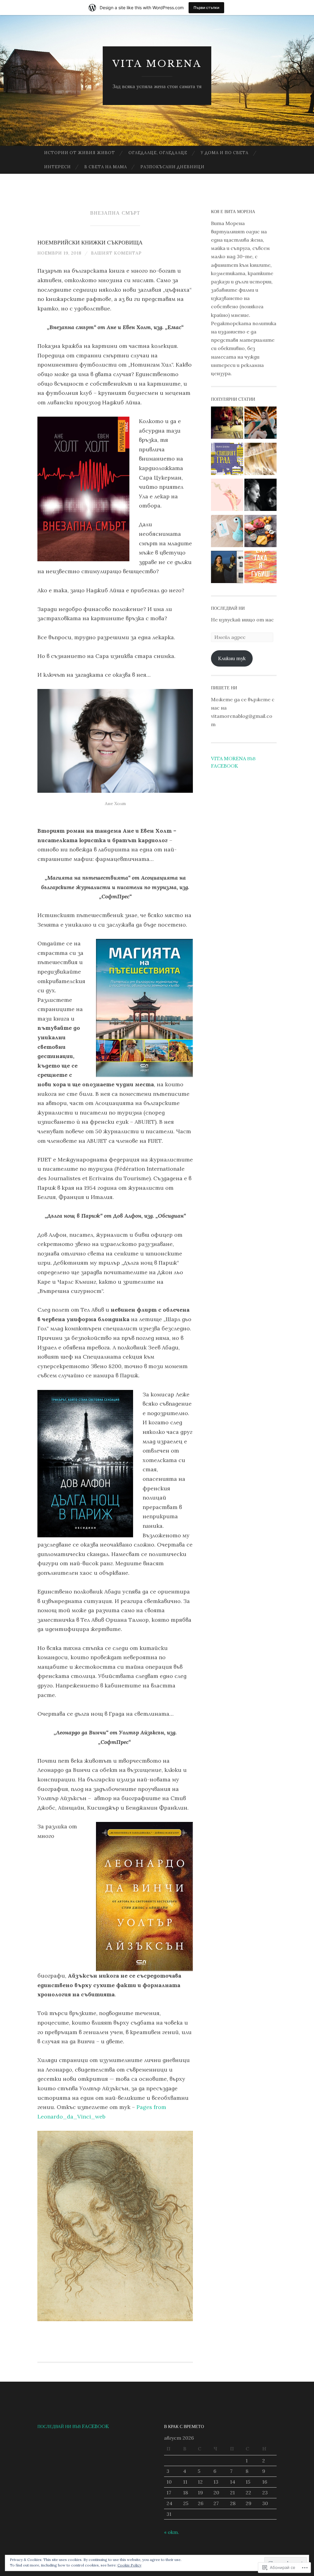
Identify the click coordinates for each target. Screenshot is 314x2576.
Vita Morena (157, 64)
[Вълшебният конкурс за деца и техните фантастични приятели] (227, 532)
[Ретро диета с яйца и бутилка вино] (227, 424)
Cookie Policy (129, 2565)
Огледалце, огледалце (158, 153)
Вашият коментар (116, 253)
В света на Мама (106, 167)
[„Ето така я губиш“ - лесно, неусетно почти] (260, 568)
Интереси (57, 167)
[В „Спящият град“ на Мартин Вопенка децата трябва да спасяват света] (227, 460)
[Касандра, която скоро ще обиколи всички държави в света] (227, 568)
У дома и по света (225, 153)
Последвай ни (228, 608)
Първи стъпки (206, 8)
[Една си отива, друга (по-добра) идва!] (227, 496)
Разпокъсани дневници (172, 167)
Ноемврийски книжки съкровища (90, 243)
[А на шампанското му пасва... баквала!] (260, 460)
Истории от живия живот (80, 153)
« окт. (172, 2532)
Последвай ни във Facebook (73, 2426)
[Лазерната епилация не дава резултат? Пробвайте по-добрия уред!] (260, 424)
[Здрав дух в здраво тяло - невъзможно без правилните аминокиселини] (260, 532)
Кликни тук (232, 658)
